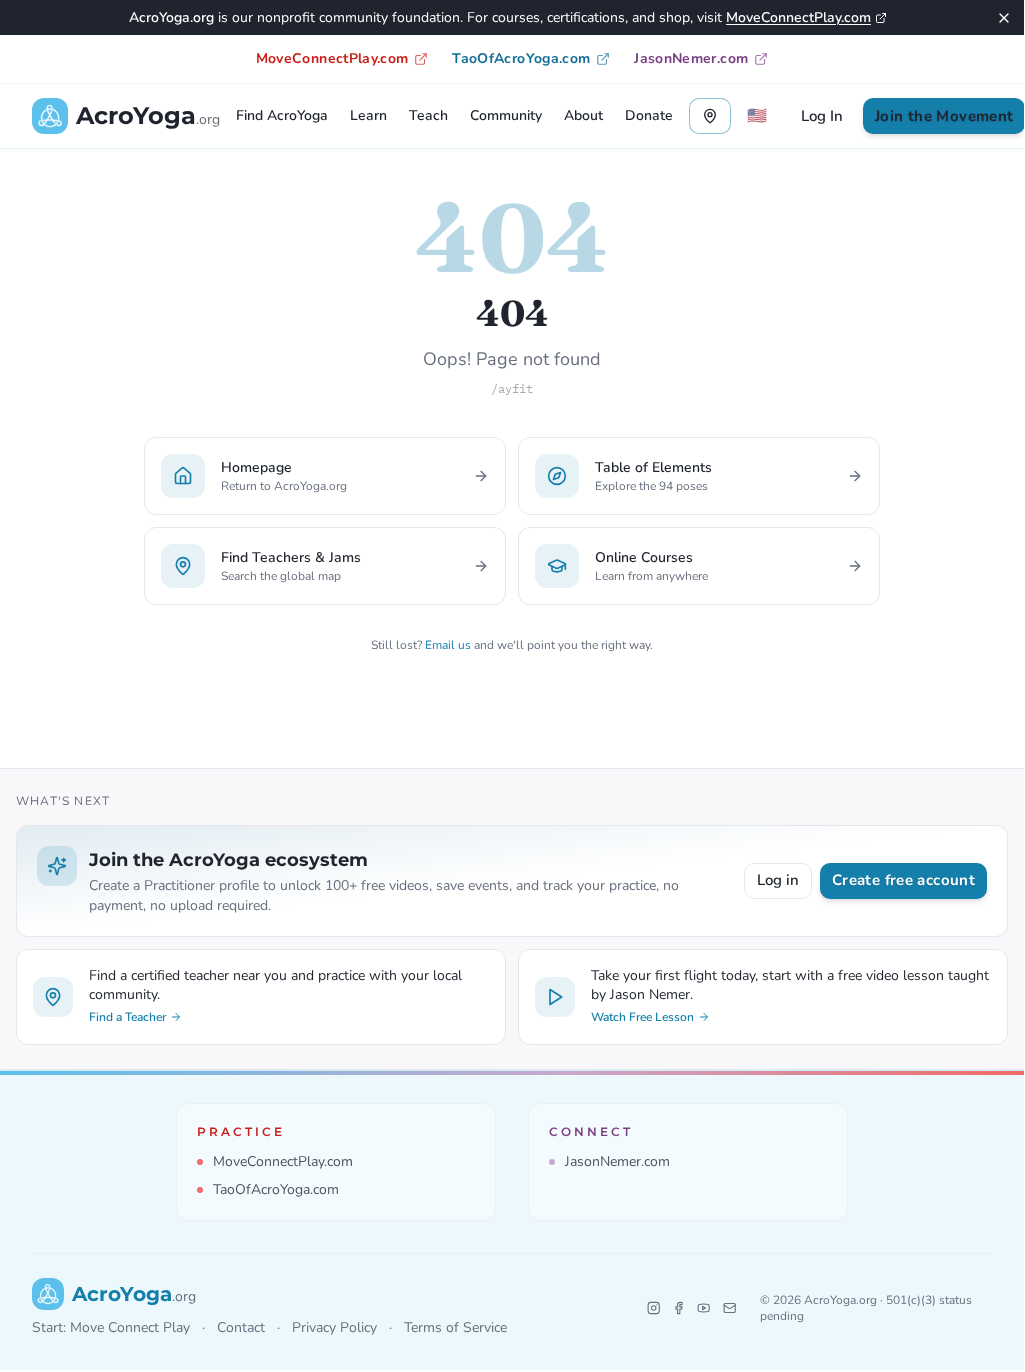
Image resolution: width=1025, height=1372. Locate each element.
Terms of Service (455, 1327)
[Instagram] (653, 1308)
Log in (778, 880)
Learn (368, 115)
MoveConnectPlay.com (798, 17)
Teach (428, 115)
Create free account (903, 880)
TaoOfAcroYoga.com (521, 58)
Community (506, 115)
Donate (649, 115)
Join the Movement (944, 116)
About (583, 115)
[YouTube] (703, 1308)
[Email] (729, 1308)
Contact (241, 1327)
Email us (448, 645)
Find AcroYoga (282, 115)
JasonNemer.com (691, 58)
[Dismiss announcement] (1004, 18)
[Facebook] (678, 1308)
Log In (822, 116)
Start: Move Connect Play (111, 1327)
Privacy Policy (334, 1327)
